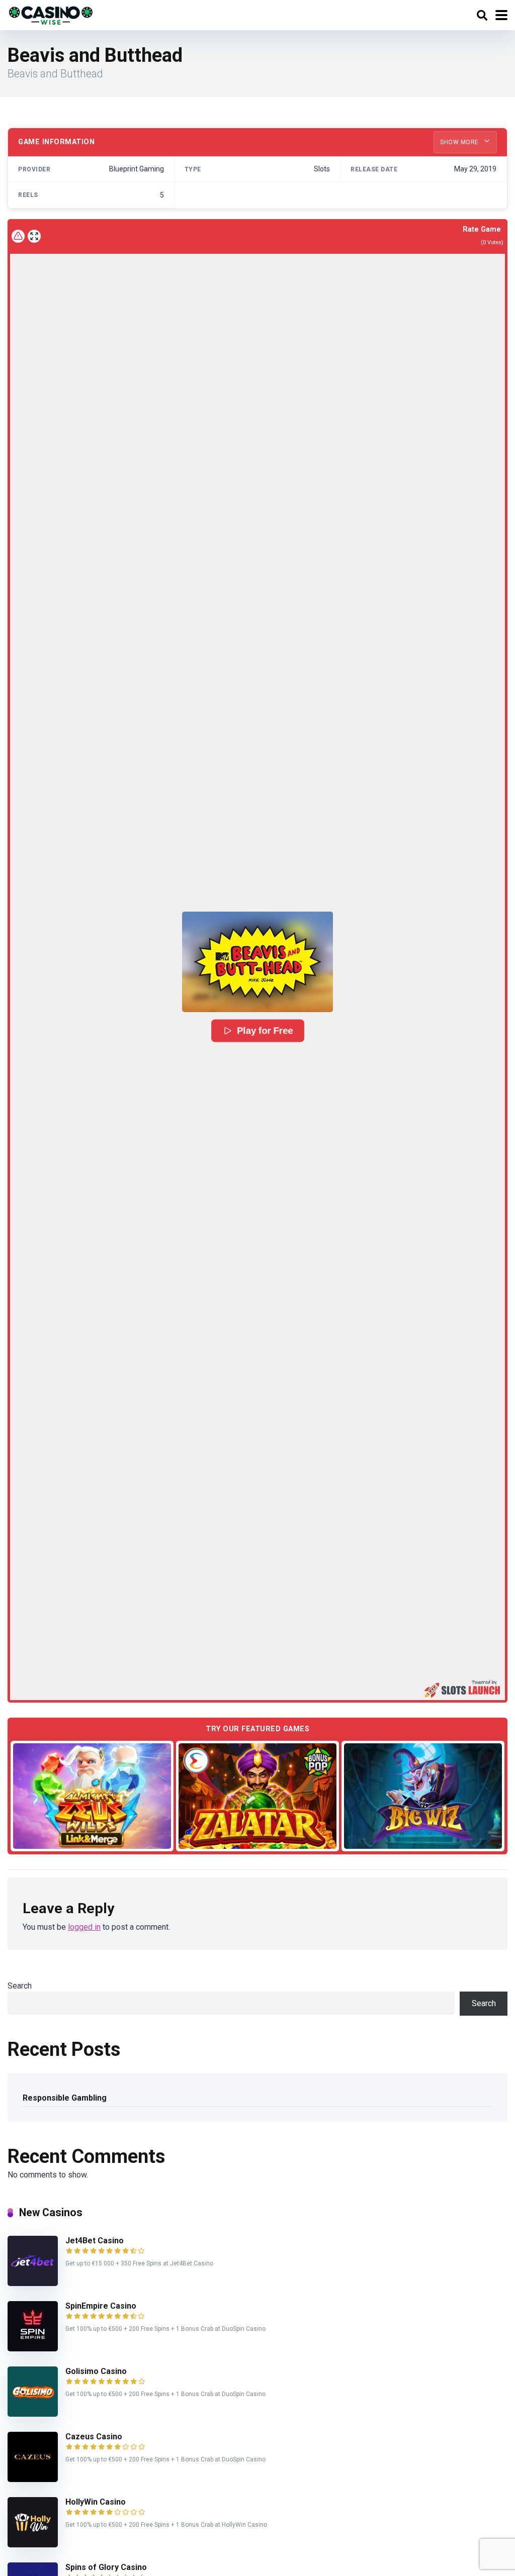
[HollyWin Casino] (33, 2545)
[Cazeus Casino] (33, 2479)
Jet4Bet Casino (95, 2241)
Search (20, 1986)
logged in (84, 1927)
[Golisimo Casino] (33, 2414)
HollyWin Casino (96, 2502)
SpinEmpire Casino (101, 2306)
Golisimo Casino (96, 2371)
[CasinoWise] (51, 14)
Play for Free (265, 1031)
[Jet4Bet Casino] (33, 2283)
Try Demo (92, 1796)
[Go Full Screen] (34, 236)
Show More (460, 142)
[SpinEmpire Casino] (33, 2349)
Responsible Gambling (65, 2098)
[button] (257, 962)
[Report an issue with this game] (18, 236)
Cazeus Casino (94, 2437)
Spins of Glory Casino (106, 2567)
